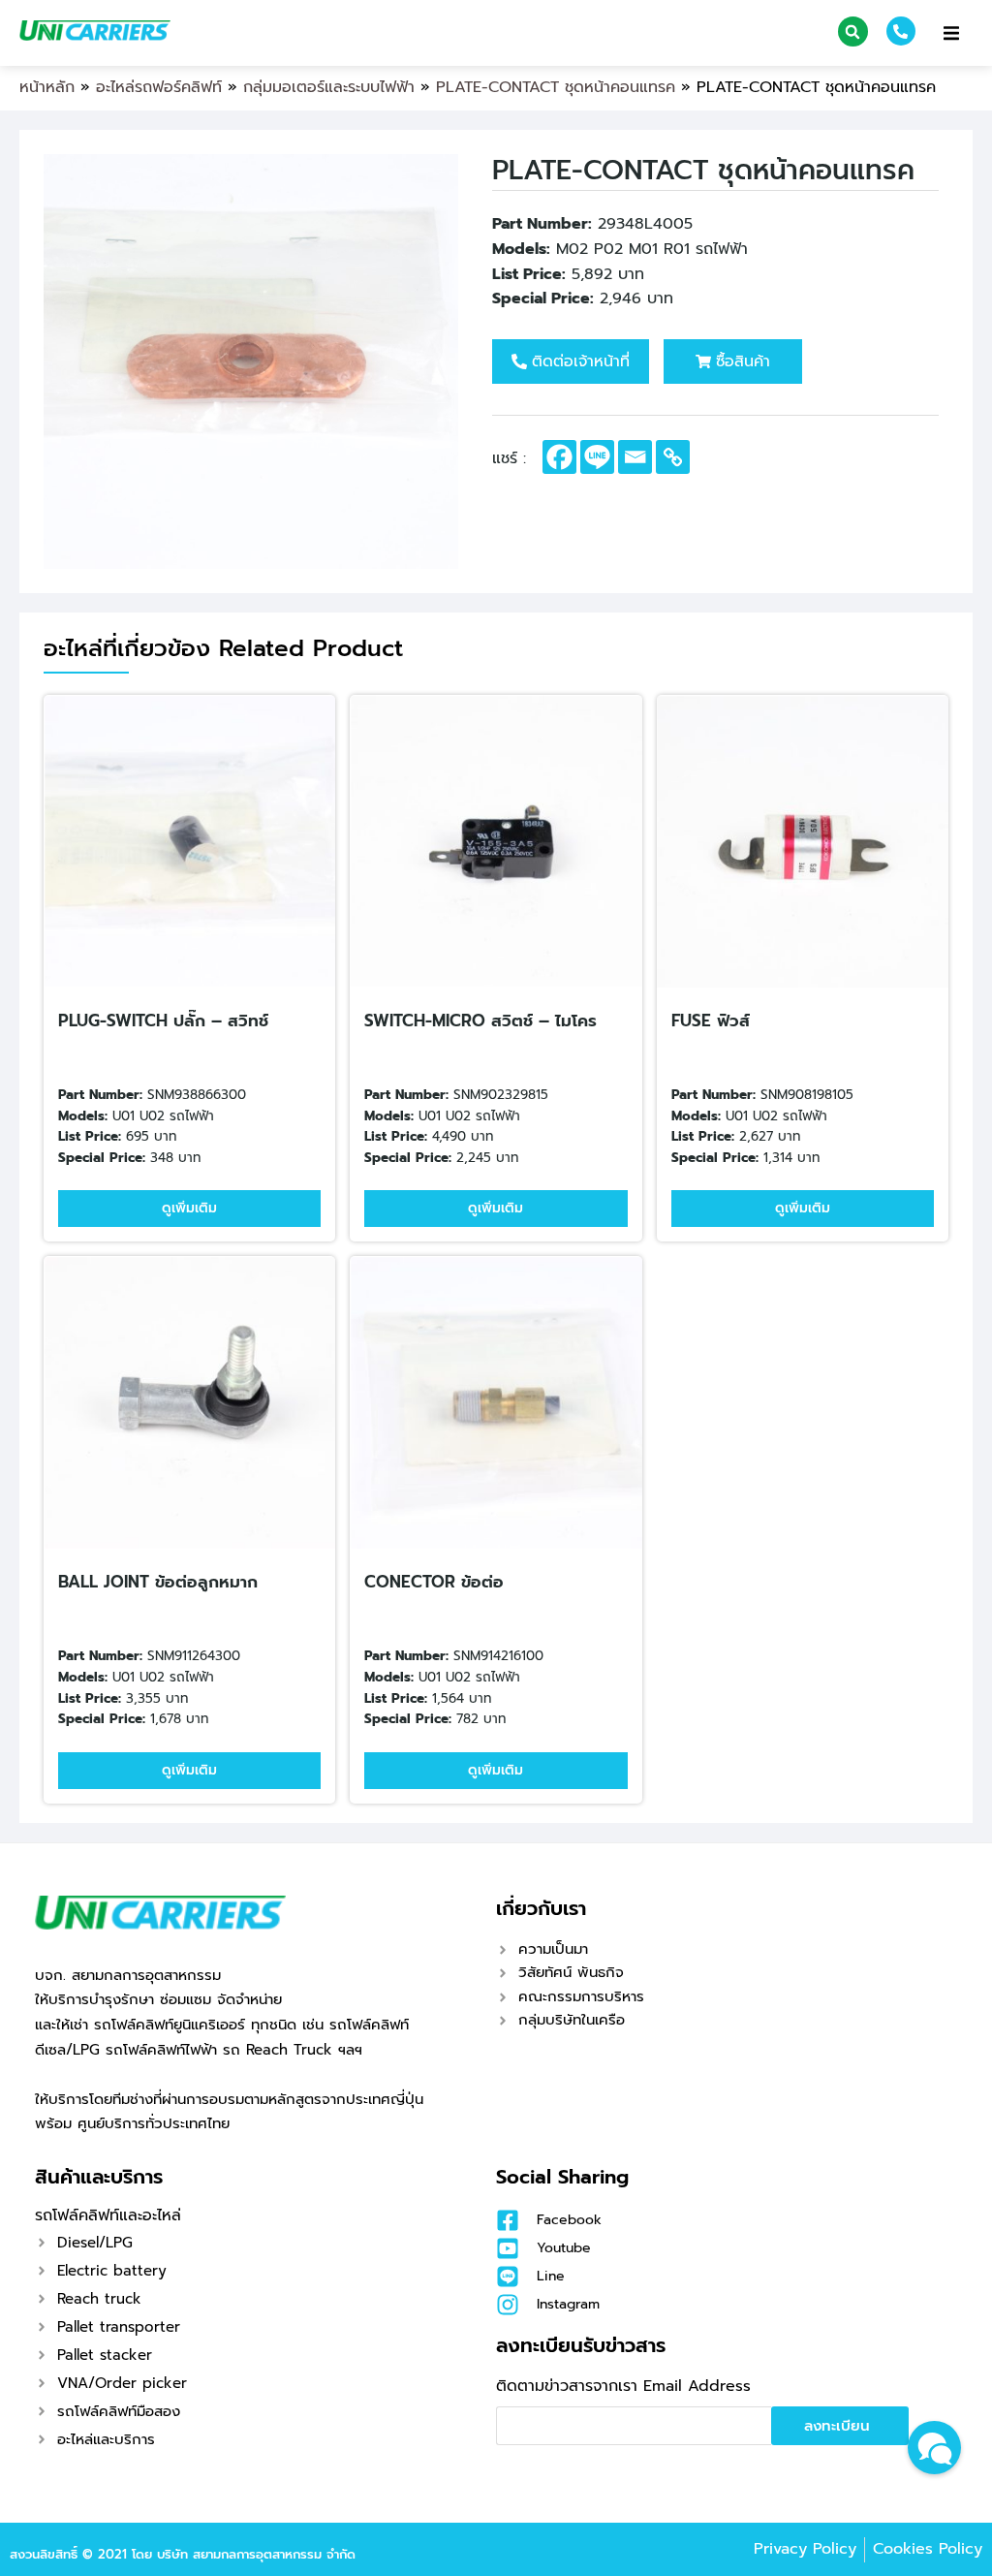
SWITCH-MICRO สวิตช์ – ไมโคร (480, 1021)
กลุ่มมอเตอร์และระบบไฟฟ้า (329, 87)
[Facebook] (559, 457)
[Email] (635, 457)
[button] (853, 31)
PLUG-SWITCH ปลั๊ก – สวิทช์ (163, 1021)
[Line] (597, 457)
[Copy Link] (673, 457)
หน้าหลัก (47, 87)
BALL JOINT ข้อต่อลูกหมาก (158, 1582)
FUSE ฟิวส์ (711, 1021)
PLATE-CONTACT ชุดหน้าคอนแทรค (556, 87)
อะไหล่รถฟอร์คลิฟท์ (159, 87)
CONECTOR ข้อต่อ (434, 1582)
